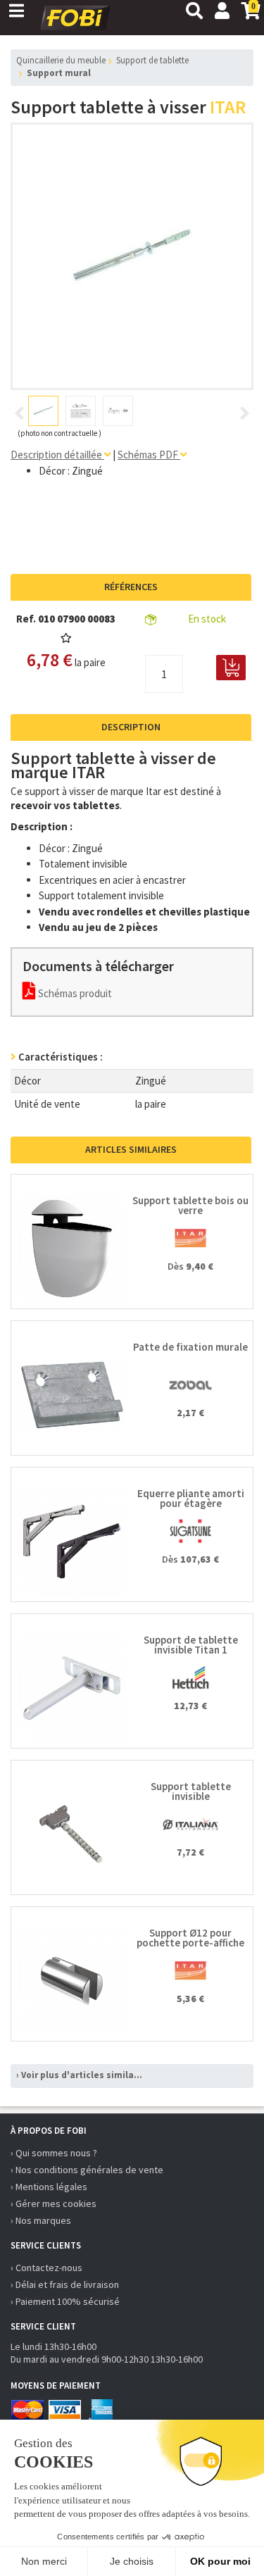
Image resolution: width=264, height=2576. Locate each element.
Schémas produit (74, 993)
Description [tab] (131, 727)
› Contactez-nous (46, 2268)
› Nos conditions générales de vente (87, 2170)
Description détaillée (57, 455)
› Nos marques (41, 2220)
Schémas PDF (149, 455)
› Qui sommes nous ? (54, 2153)
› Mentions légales (49, 2187)
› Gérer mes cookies (54, 2203)
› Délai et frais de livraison (65, 2284)
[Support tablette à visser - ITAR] (132, 256)
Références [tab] (131, 587)
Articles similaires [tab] (131, 1149)
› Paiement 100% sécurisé (65, 2301)
